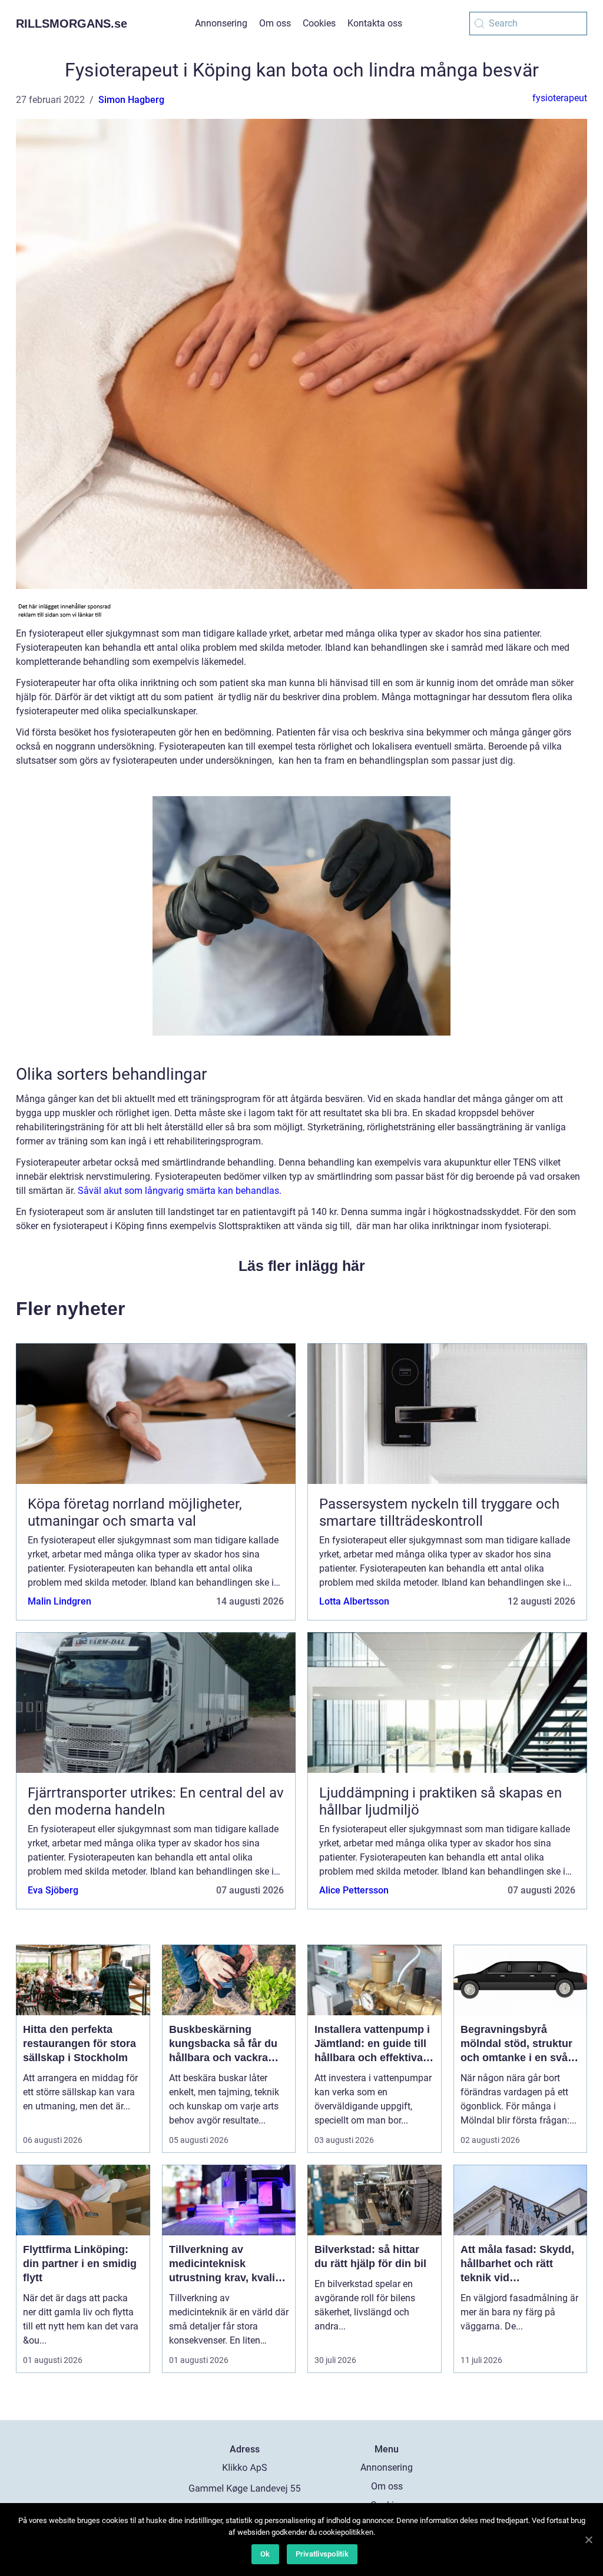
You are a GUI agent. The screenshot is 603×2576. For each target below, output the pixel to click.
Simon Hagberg (131, 100)
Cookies (319, 23)
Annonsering (221, 23)
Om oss (275, 23)
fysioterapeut (560, 98)
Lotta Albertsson (354, 1601)
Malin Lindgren (59, 1601)
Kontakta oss (375, 23)
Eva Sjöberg (53, 1890)
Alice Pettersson (354, 1890)
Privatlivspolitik (322, 2554)
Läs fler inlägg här (302, 1266)
